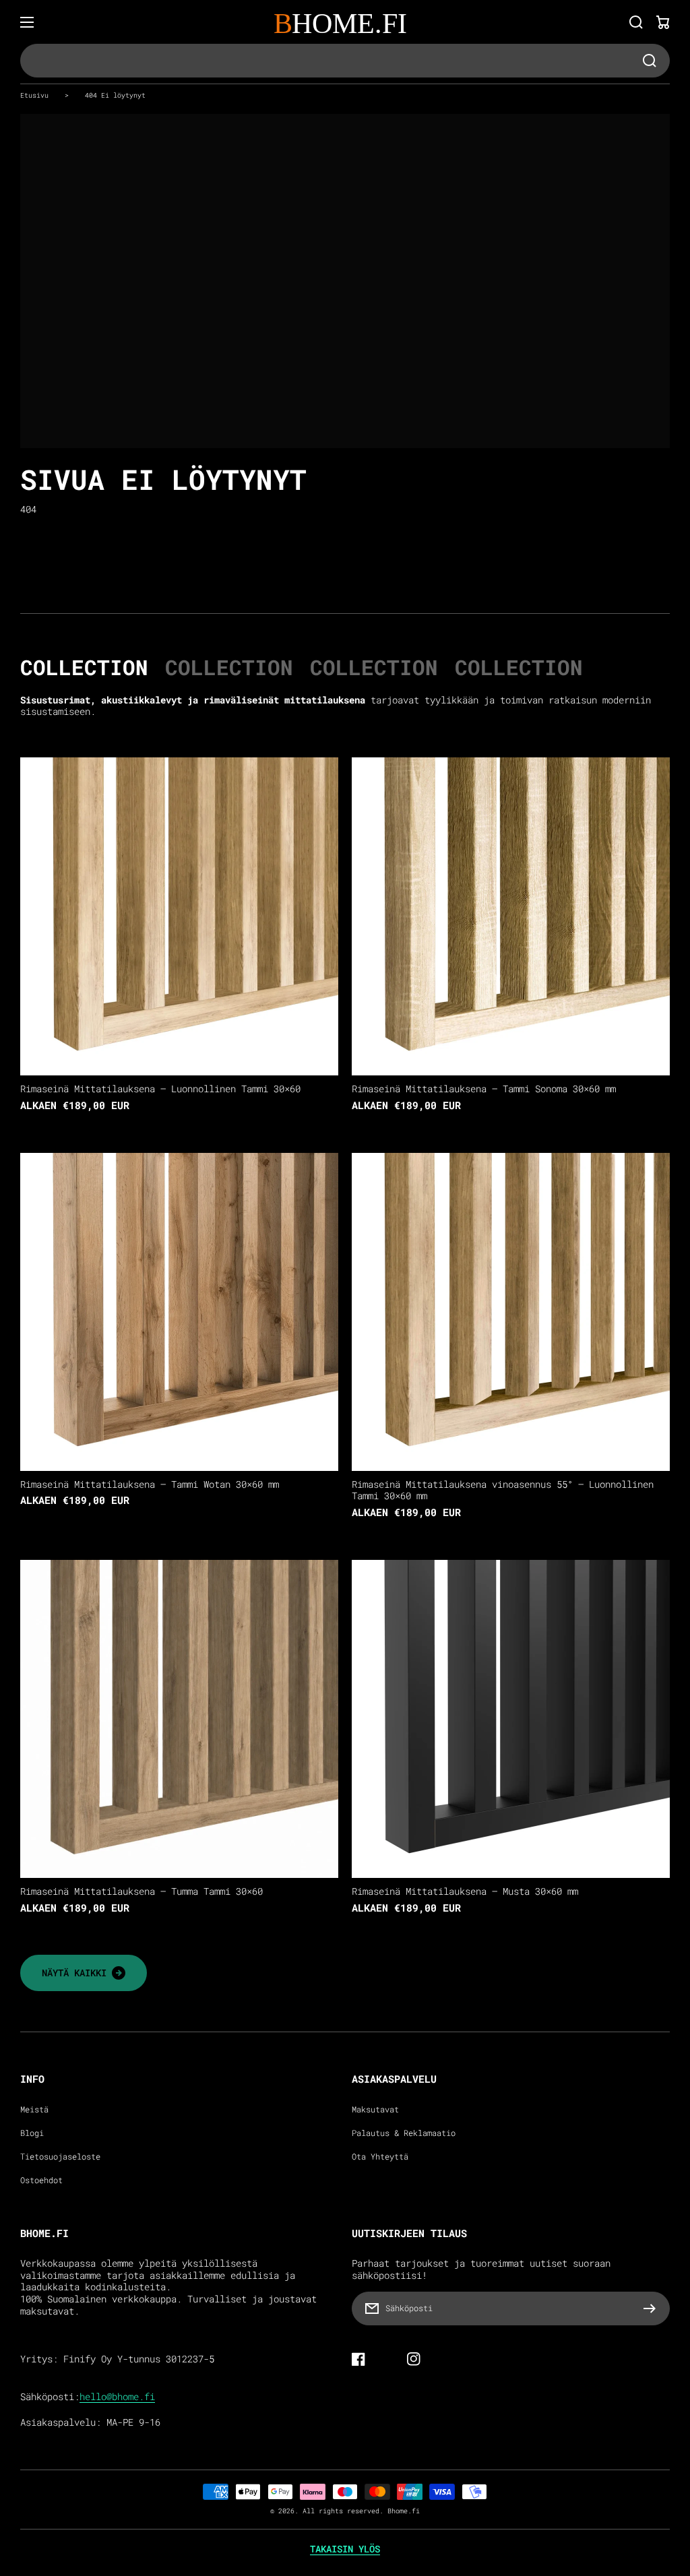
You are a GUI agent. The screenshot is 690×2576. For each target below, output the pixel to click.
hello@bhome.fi (117, 2397)
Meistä (34, 2109)
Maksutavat (375, 2109)
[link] (84, 1973)
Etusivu (34, 95)
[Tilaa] (653, 2308)
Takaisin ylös (345, 2549)
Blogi (32, 2133)
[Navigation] (27, 22)
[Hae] (636, 22)
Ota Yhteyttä (380, 2157)
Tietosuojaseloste (60, 2157)
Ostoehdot (41, 2180)
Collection (84, 667)
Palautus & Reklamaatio (404, 2133)
